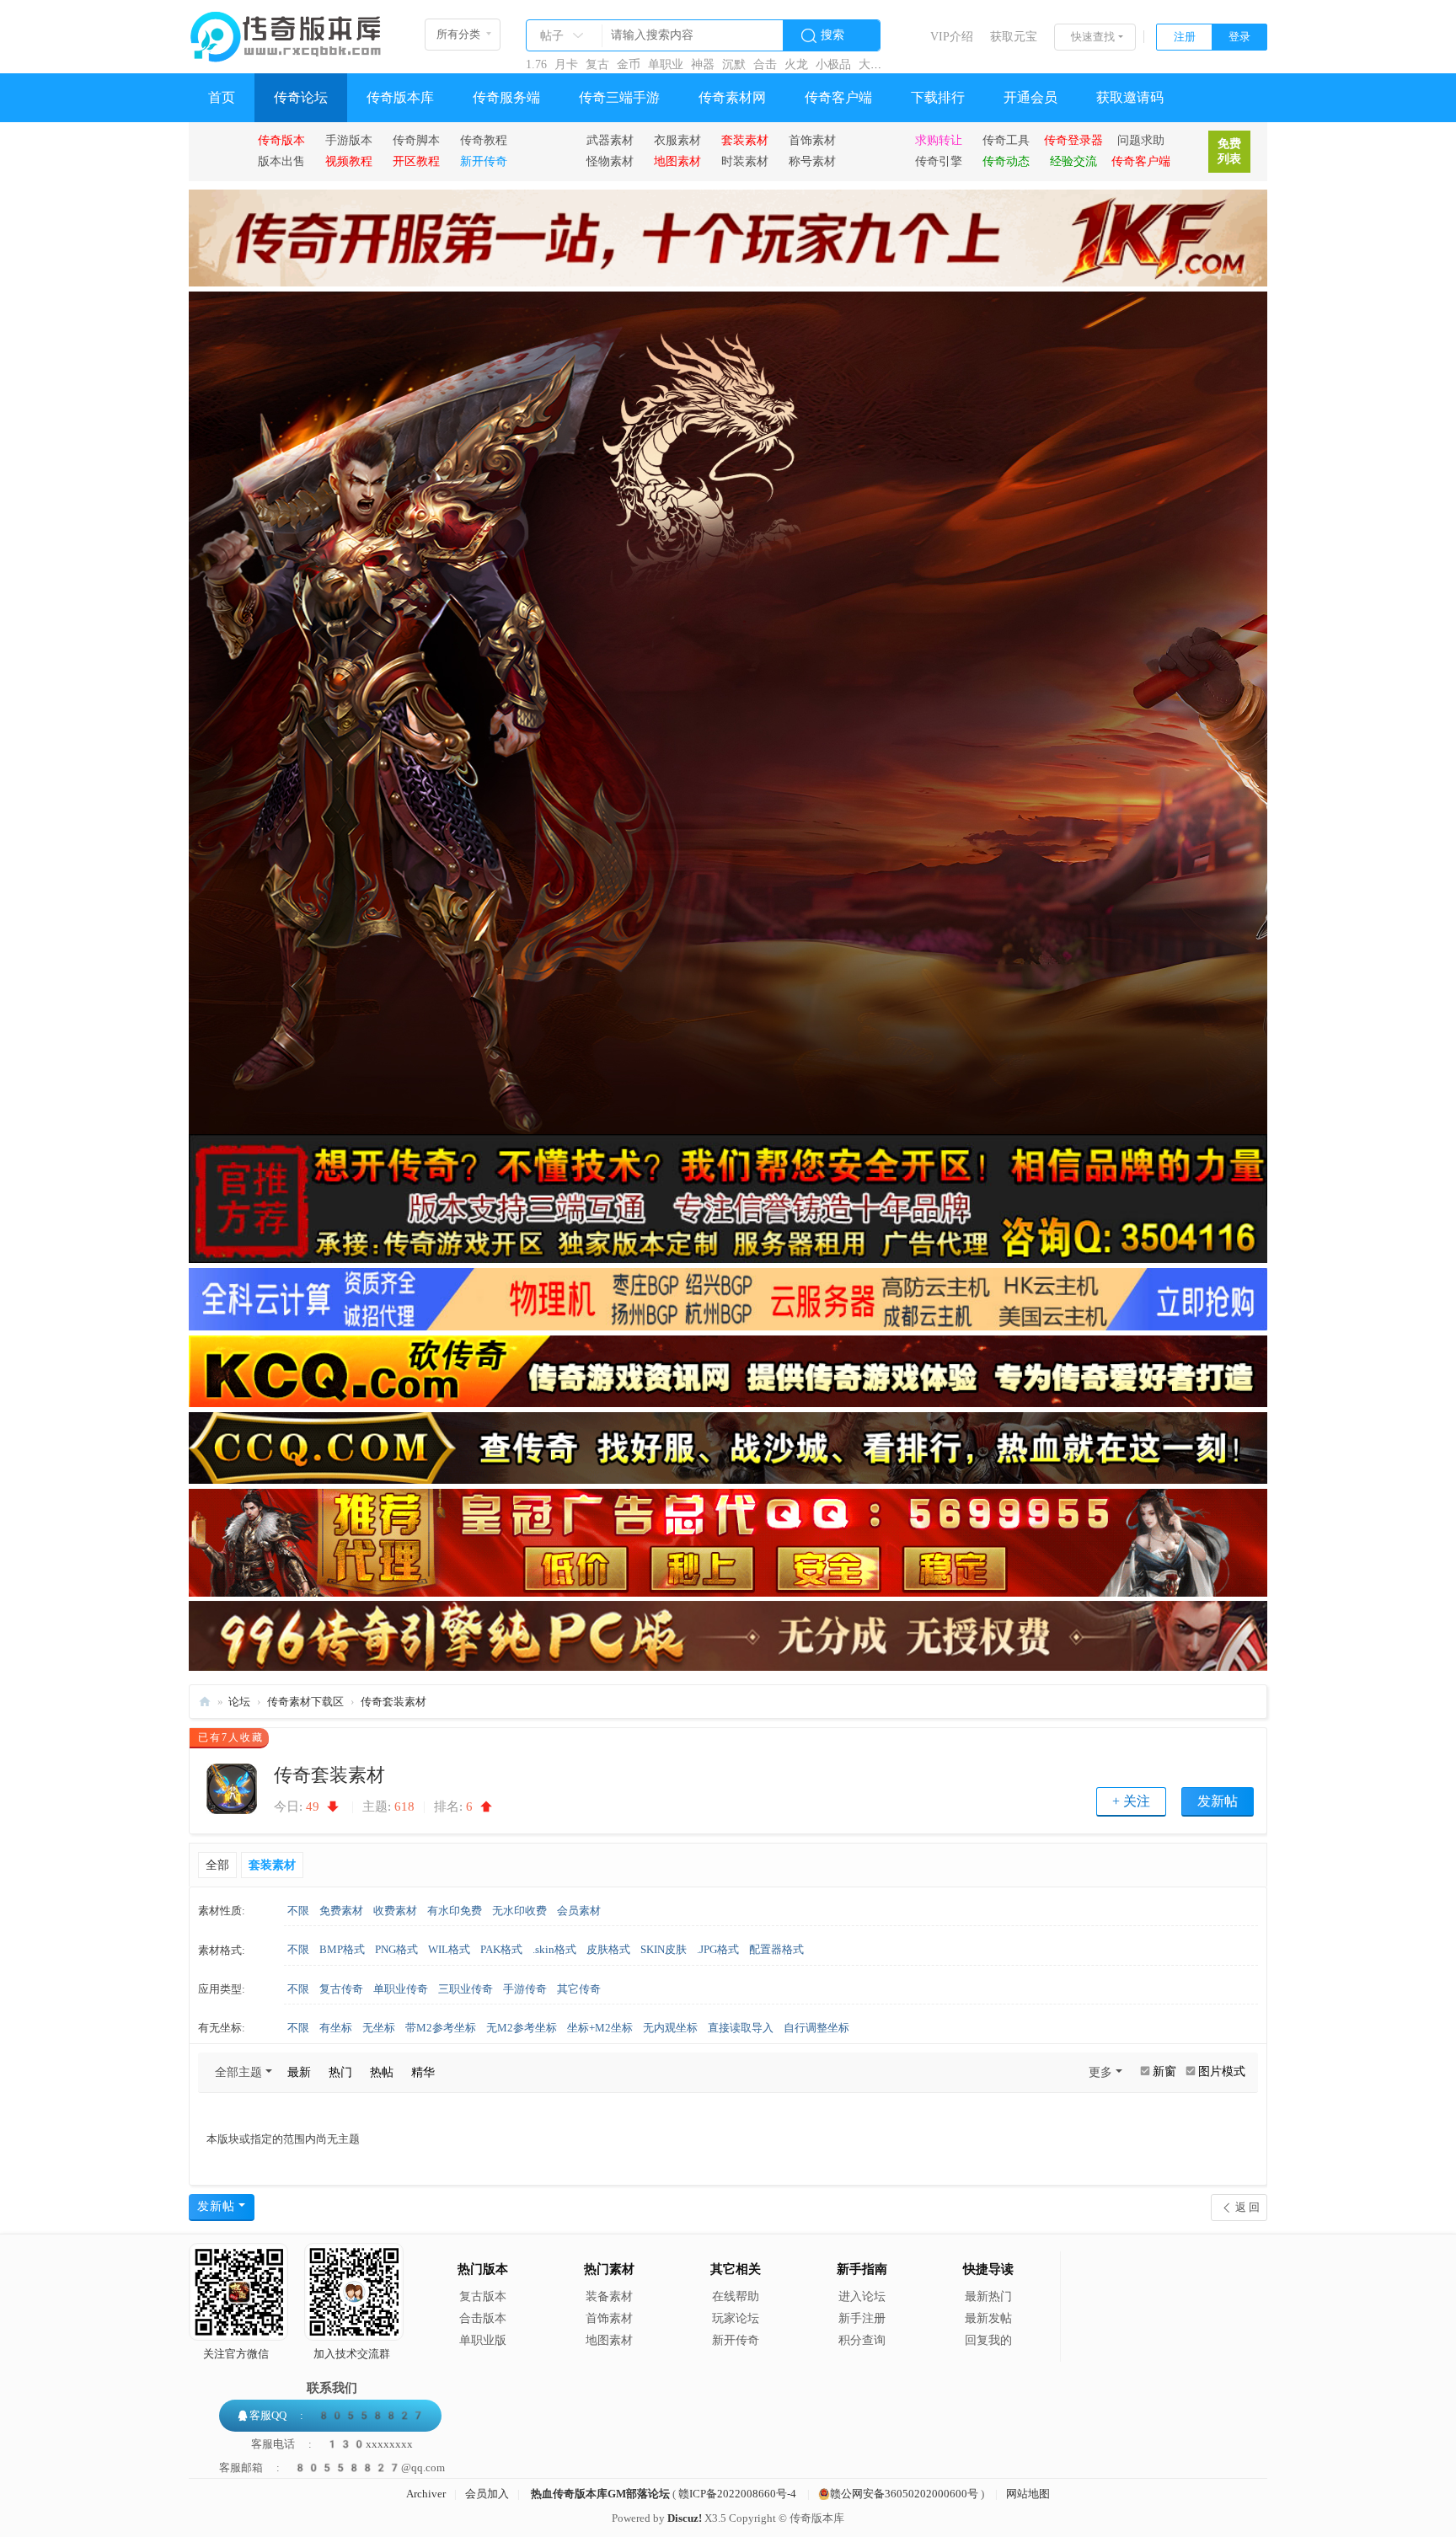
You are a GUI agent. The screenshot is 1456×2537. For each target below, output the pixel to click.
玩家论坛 (736, 2318)
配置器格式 (776, 1949)
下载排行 (938, 97)
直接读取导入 (741, 2028)
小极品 (833, 64)
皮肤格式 (608, 1949)
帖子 (552, 36)
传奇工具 (1006, 140)
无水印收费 (519, 1911)
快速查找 (1093, 37)
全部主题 (238, 2072)
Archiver (426, 2494)
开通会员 (1030, 97)
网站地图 (1028, 2494)
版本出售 (281, 161)
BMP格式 (342, 1949)
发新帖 (1218, 1801)
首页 (222, 97)
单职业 (666, 64)
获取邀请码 (1130, 97)
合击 (765, 64)
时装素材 (745, 161)
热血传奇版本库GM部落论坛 (600, 2494)
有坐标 (336, 2028)
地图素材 (609, 2340)
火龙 (796, 64)
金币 (629, 64)
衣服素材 (677, 140)
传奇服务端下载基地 (205, 1702)
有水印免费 (455, 1911)
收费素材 (395, 1911)
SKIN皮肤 (664, 1949)
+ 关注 (1131, 1801)
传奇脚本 (416, 140)
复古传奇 (341, 1989)
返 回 (1247, 2207)
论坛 (239, 1702)
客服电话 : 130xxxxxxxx (332, 2444)
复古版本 (483, 2296)
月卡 (566, 64)
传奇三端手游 (619, 97)
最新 (299, 2072)
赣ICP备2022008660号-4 (737, 2494)
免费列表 (1229, 151)
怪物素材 (610, 161)
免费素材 (341, 1911)
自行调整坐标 (816, 2028)
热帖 (382, 2072)
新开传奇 (736, 2340)
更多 (1100, 2072)
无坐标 (379, 2028)
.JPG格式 (718, 1949)
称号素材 (812, 161)
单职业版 (483, 2340)
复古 (597, 64)
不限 (298, 1911)
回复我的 (988, 2340)
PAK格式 (501, 1949)
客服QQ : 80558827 (337, 2415)
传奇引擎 (939, 161)
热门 (340, 2072)
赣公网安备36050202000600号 (904, 2494)
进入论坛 (862, 2296)
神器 (703, 64)
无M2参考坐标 (522, 2028)
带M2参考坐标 (441, 2028)
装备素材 (609, 2296)
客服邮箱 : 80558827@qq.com (332, 2467)
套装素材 (272, 1865)
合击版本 (483, 2318)
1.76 (536, 64)
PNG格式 (396, 1949)
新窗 (1164, 2071)
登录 (1239, 37)
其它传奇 (579, 1989)
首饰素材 (812, 140)
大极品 (876, 64)
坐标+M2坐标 (600, 2028)
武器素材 (610, 140)
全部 (217, 1865)
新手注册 (862, 2318)
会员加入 (487, 2494)
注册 (1185, 37)
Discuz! (685, 2518)
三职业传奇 (466, 1989)
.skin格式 (554, 1949)
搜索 (832, 35)
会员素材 (579, 1911)
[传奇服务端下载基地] (286, 30)
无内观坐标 (670, 2028)
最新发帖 (988, 2318)
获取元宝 (1014, 37)
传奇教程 (484, 140)
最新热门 (988, 2296)
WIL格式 (449, 1949)
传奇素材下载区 (305, 1702)
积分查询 (862, 2340)
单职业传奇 (401, 1989)
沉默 (734, 64)
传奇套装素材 (393, 1702)
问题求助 (1141, 140)
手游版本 (349, 140)
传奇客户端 (838, 97)
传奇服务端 (506, 97)
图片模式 (1222, 2071)
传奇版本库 (400, 97)
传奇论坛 (301, 97)
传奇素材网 (732, 97)
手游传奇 (525, 1989)
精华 (423, 2072)
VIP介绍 (952, 37)
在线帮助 (736, 2296)
